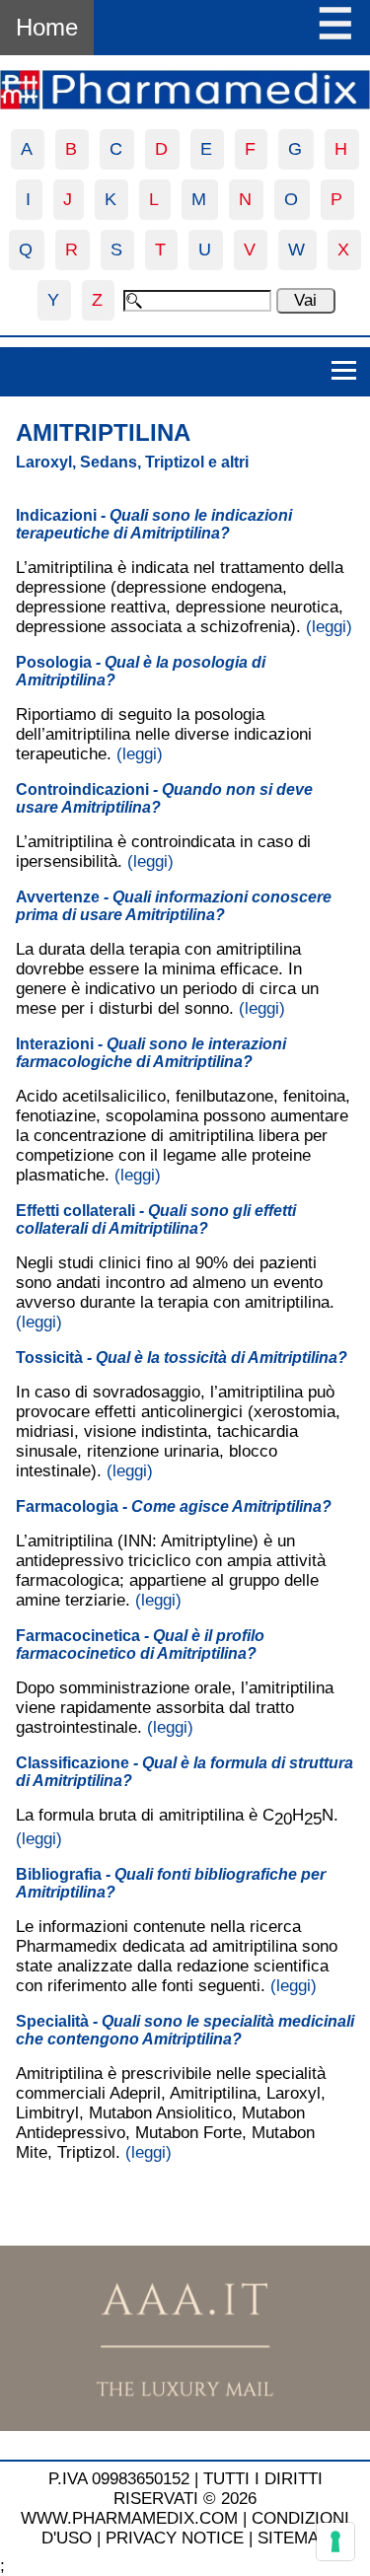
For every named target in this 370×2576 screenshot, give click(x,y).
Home (47, 27)
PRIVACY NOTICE (175, 2538)
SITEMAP (294, 2538)
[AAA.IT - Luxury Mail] (185, 2426)
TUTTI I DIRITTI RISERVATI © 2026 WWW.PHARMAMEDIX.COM (172, 2499)
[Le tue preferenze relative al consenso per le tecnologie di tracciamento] (335, 2541)
